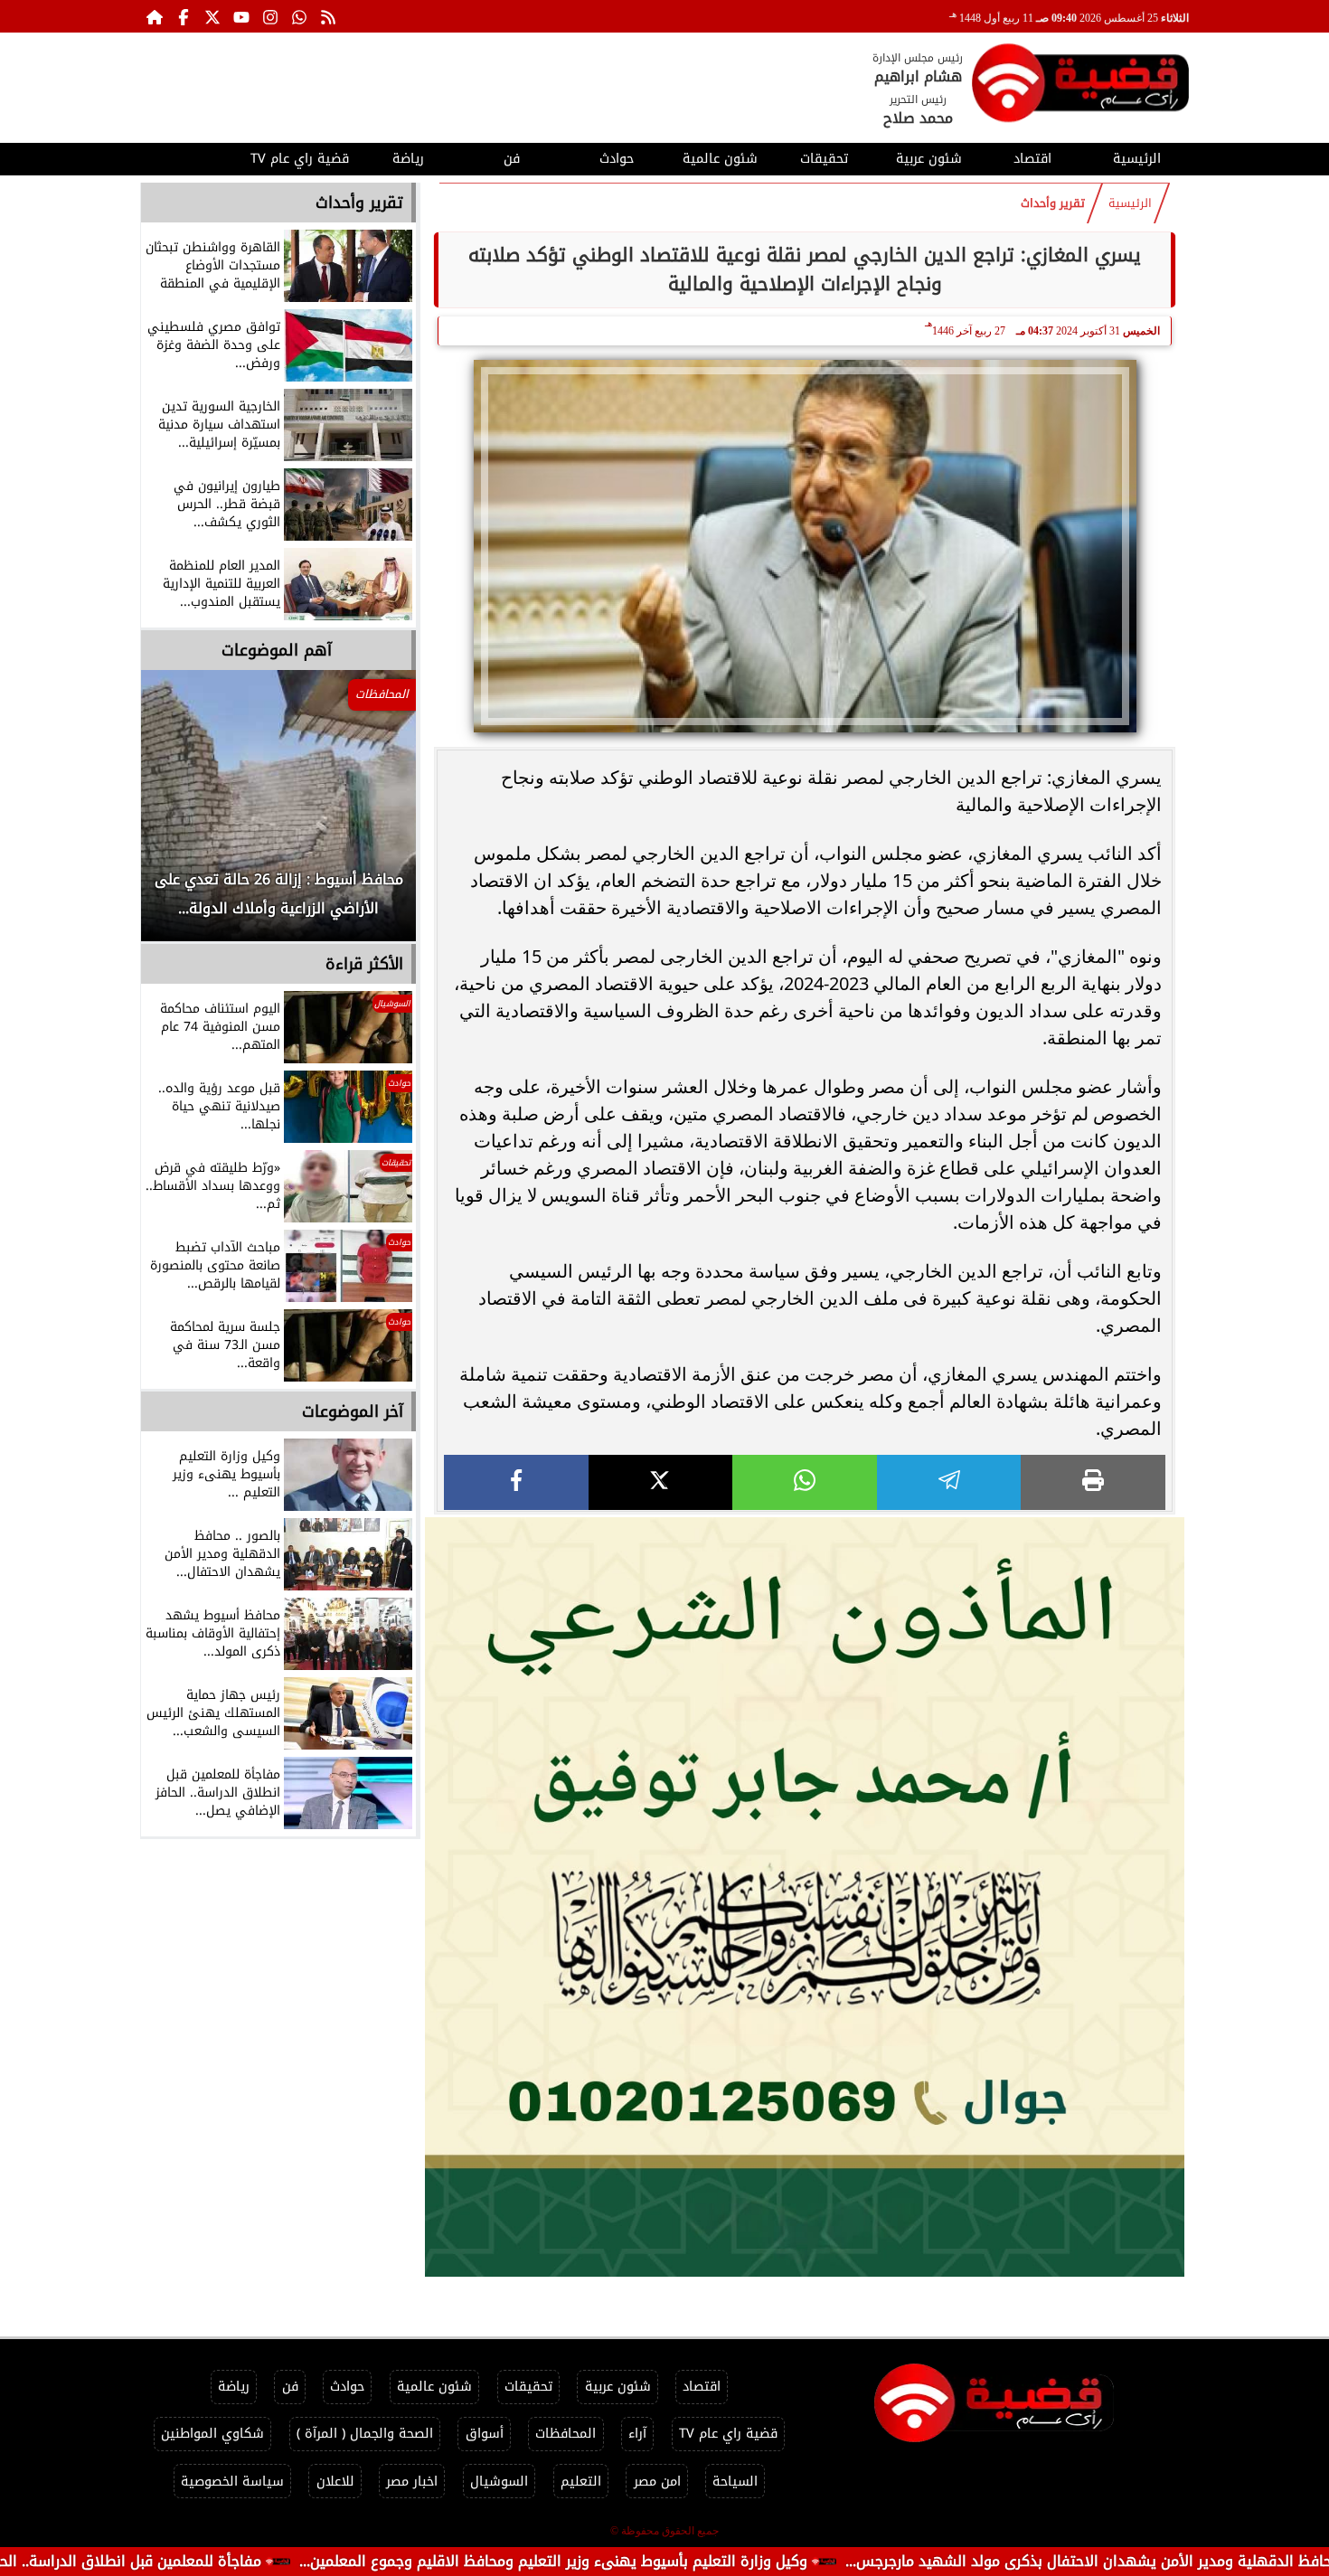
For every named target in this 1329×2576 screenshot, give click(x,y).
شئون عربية (929, 159)
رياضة (408, 159)
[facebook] (516, 1482)
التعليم (581, 2482)
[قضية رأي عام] (1080, 86)
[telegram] (949, 1482)
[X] (661, 1482)
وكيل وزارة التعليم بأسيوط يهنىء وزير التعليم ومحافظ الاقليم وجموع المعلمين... (684, 2561)
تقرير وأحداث (1053, 203)
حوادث (617, 159)
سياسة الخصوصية (232, 2482)
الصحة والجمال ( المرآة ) (365, 2434)
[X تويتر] (212, 16)
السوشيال (499, 2482)
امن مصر (657, 2482)
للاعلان (335, 2482)
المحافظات (566, 2434)
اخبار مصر (412, 2482)
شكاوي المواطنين (212, 2434)
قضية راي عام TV (300, 159)
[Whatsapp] (299, 16)
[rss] (328, 16)
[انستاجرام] (270, 16)
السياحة (735, 2482)
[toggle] (192, 156)
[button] (179, 815)
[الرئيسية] (155, 16)
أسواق (485, 2434)
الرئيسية (1137, 159)
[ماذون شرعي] (805, 1897)
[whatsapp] (805, 1482)
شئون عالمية (720, 159)
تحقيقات (824, 159)
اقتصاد (1032, 159)
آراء (637, 2434)
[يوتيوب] (241, 16)
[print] (1093, 1482)
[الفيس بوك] (184, 16)
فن (512, 159)
